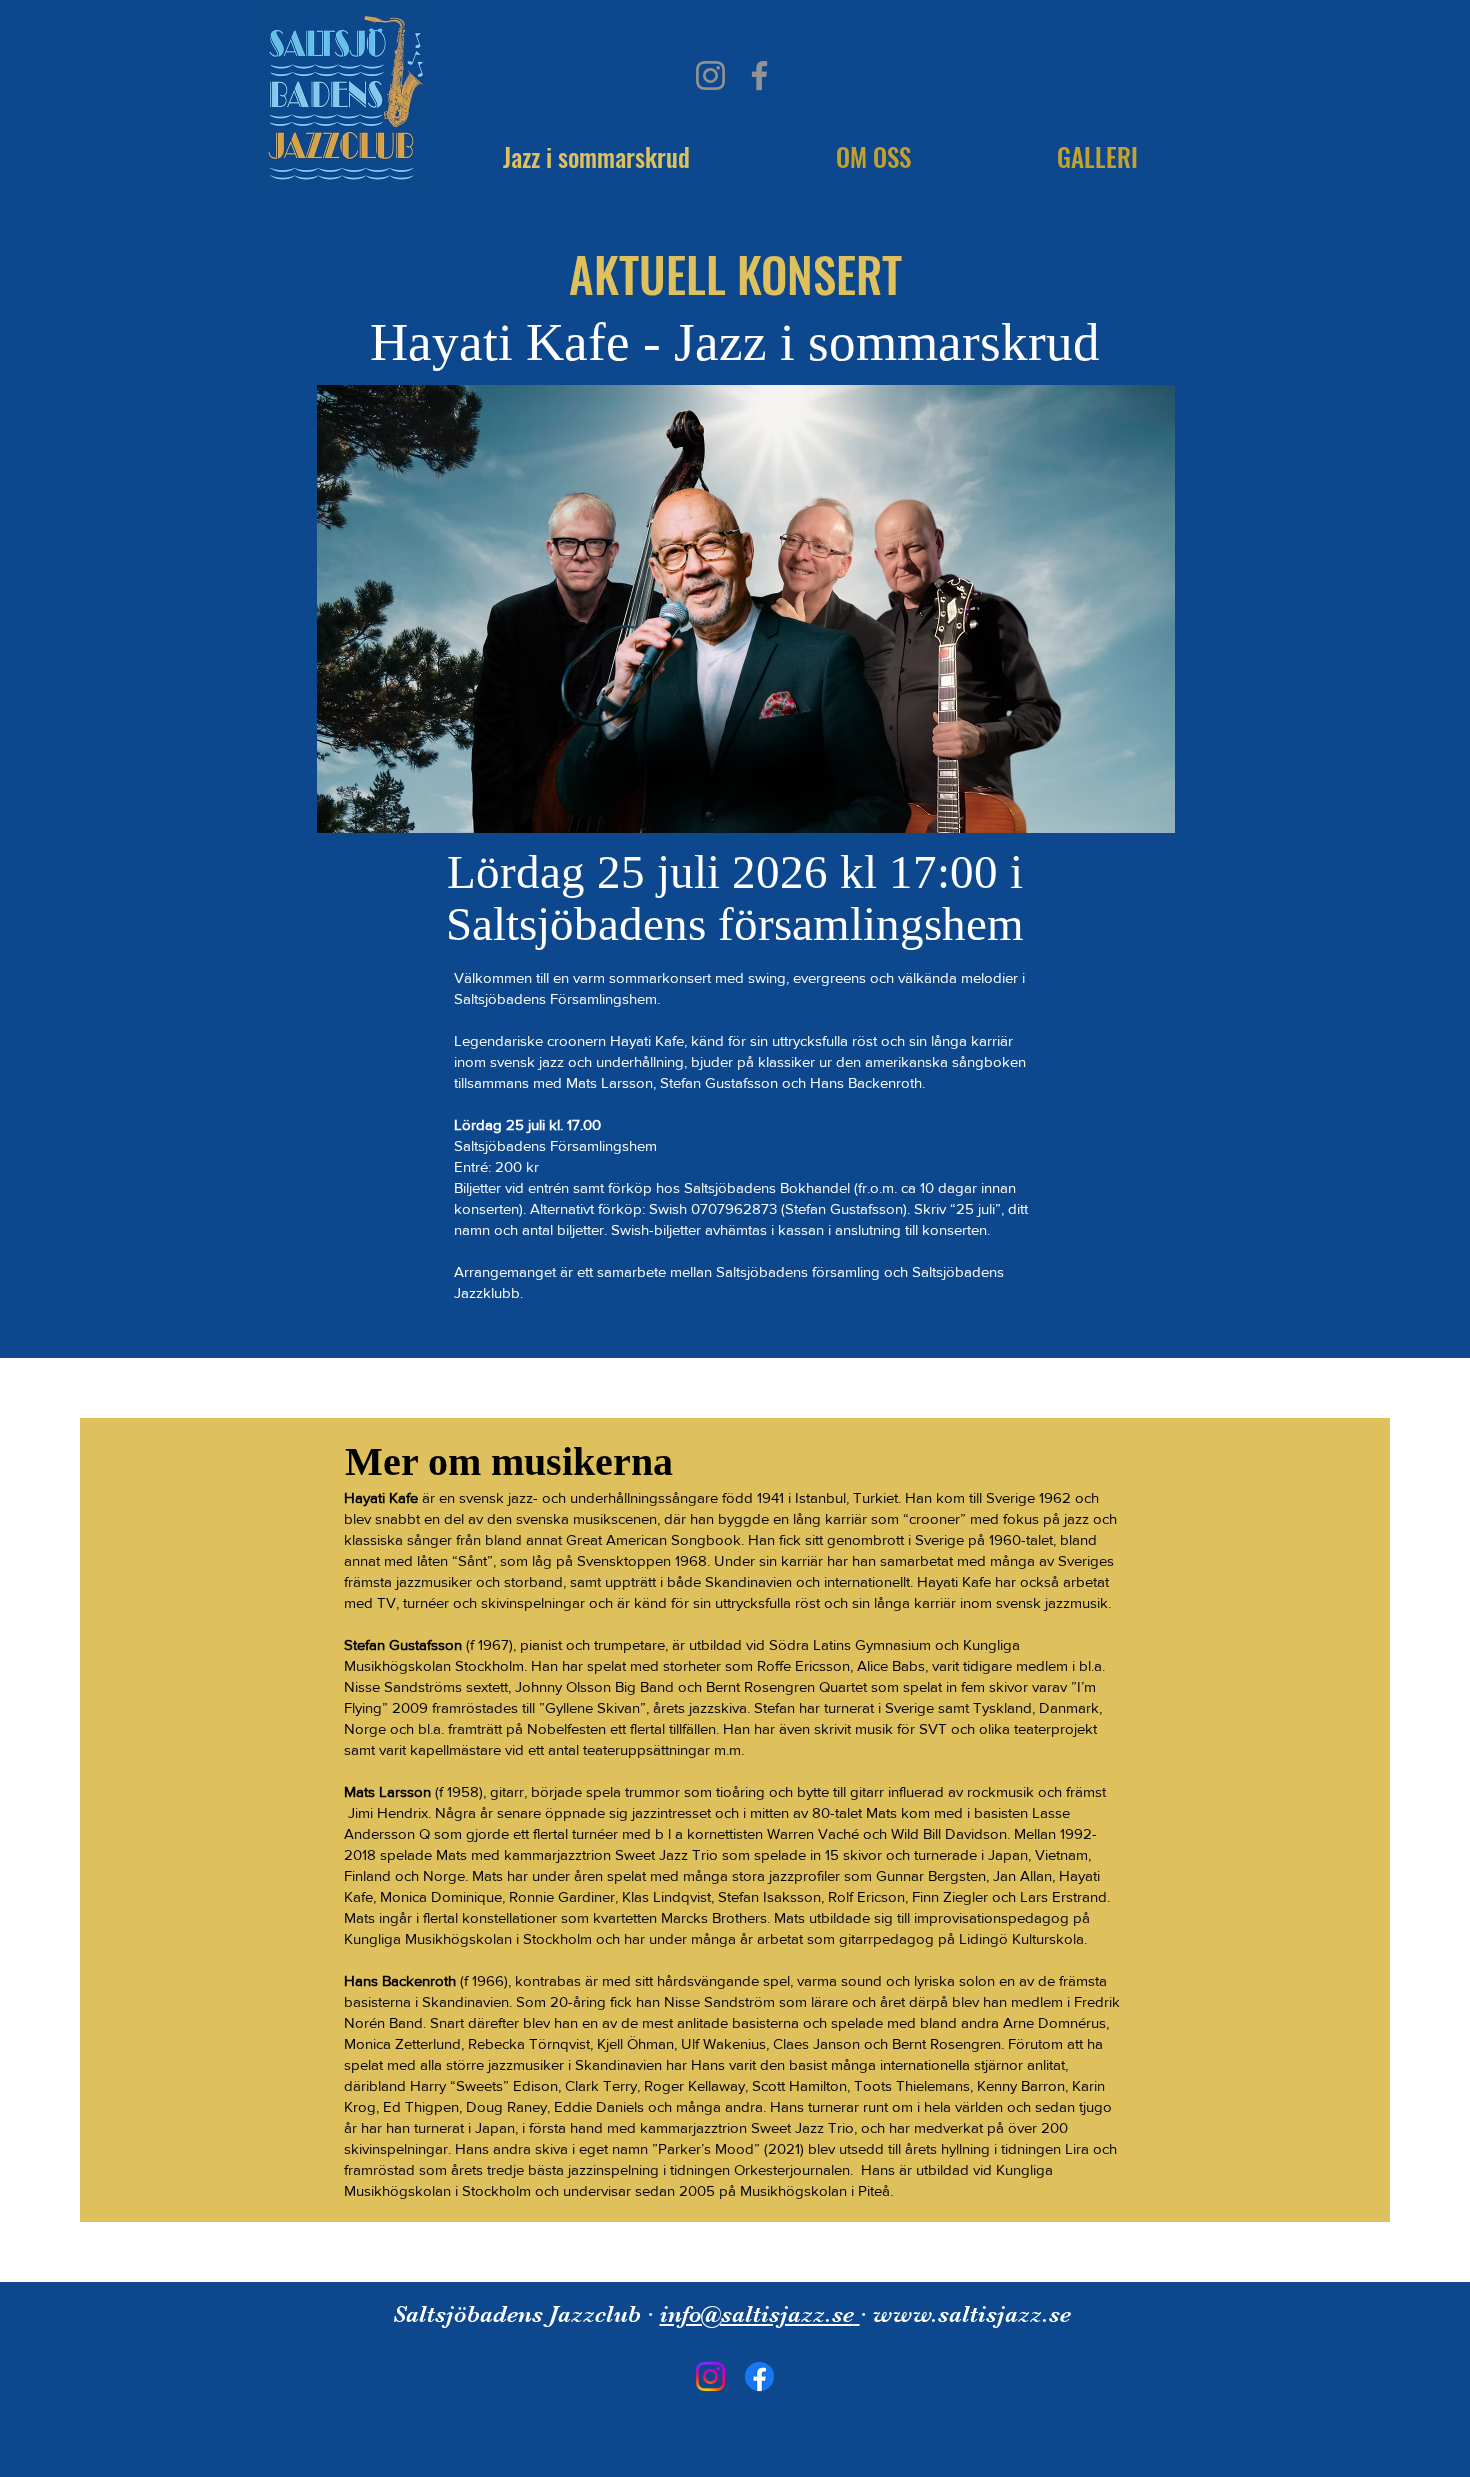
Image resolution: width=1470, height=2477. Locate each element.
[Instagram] (710, 75)
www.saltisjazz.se (972, 2314)
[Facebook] (759, 75)
